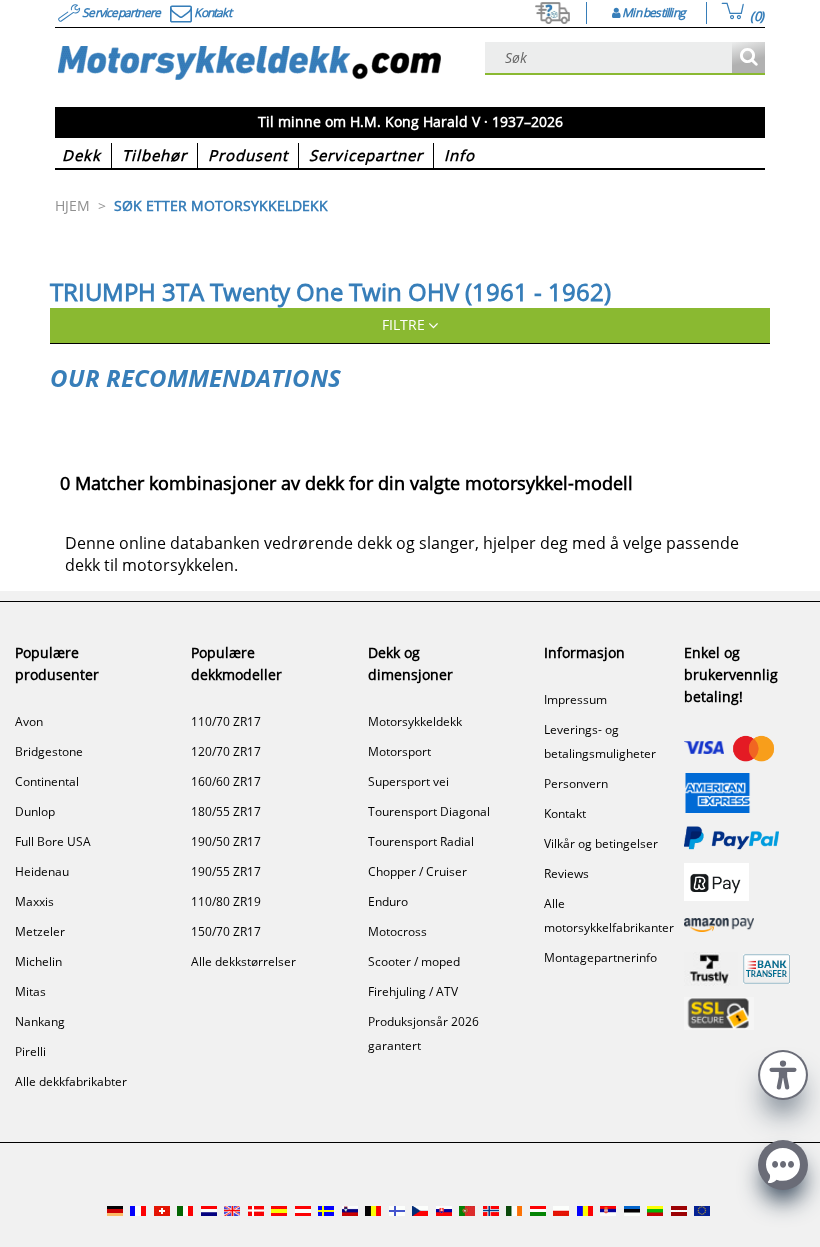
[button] (783, 1072)
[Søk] (748, 58)
